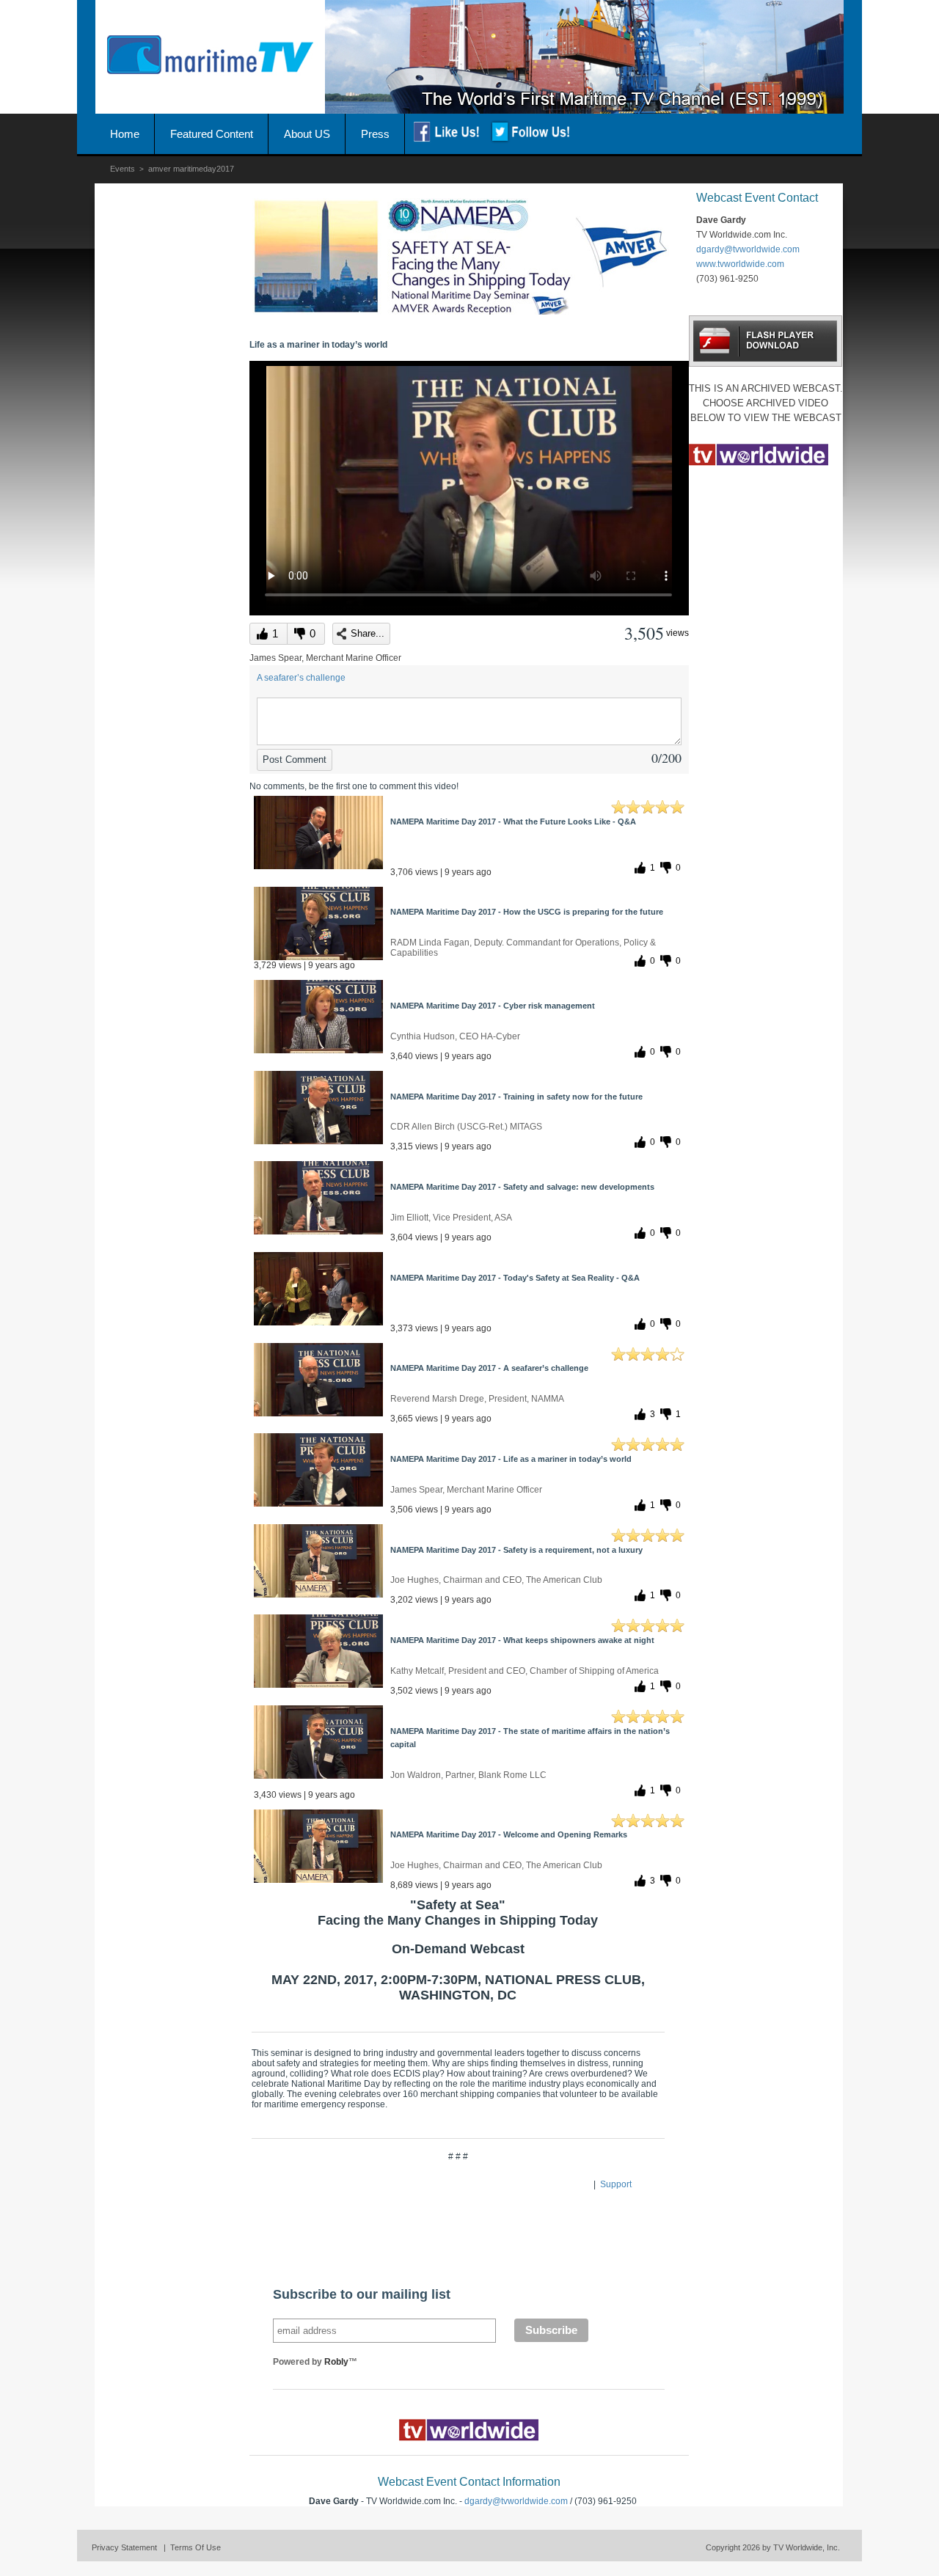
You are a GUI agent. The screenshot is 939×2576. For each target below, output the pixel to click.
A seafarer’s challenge (301, 678)
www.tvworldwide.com (740, 264)
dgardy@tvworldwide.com (516, 2501)
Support (616, 2184)
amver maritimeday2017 (191, 169)
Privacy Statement (124, 2547)
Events (123, 169)
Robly (336, 2362)
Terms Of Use (196, 2547)
